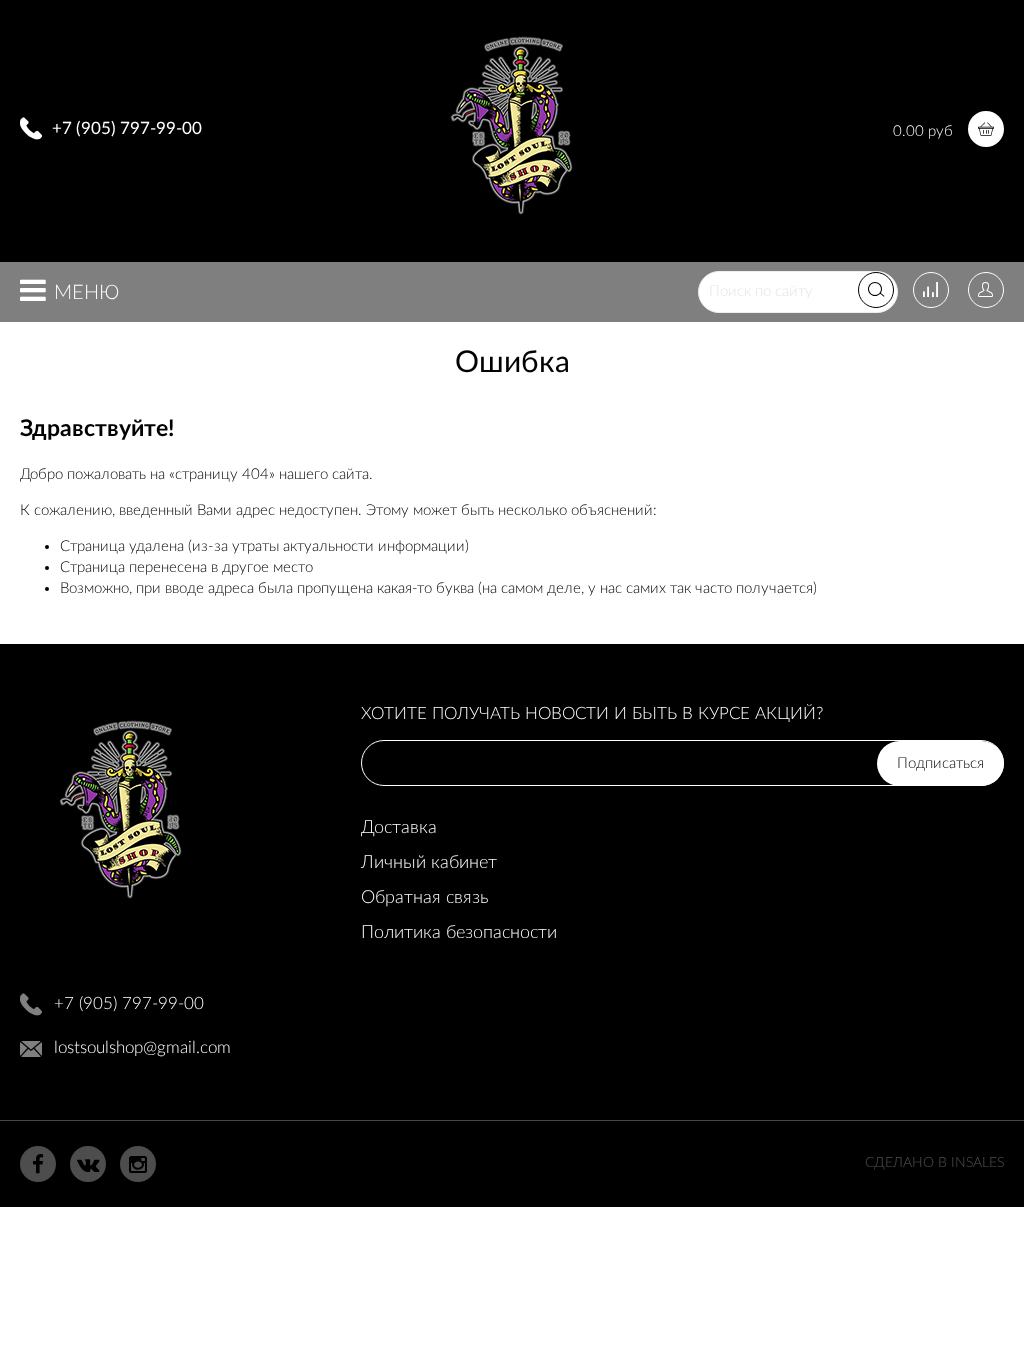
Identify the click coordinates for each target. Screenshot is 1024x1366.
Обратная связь (424, 898)
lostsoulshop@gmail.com (142, 1047)
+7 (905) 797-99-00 (127, 128)
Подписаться (940, 763)
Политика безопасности (459, 933)
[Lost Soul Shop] (511, 221)
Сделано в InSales (934, 1163)
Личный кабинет (429, 863)
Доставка (399, 828)
